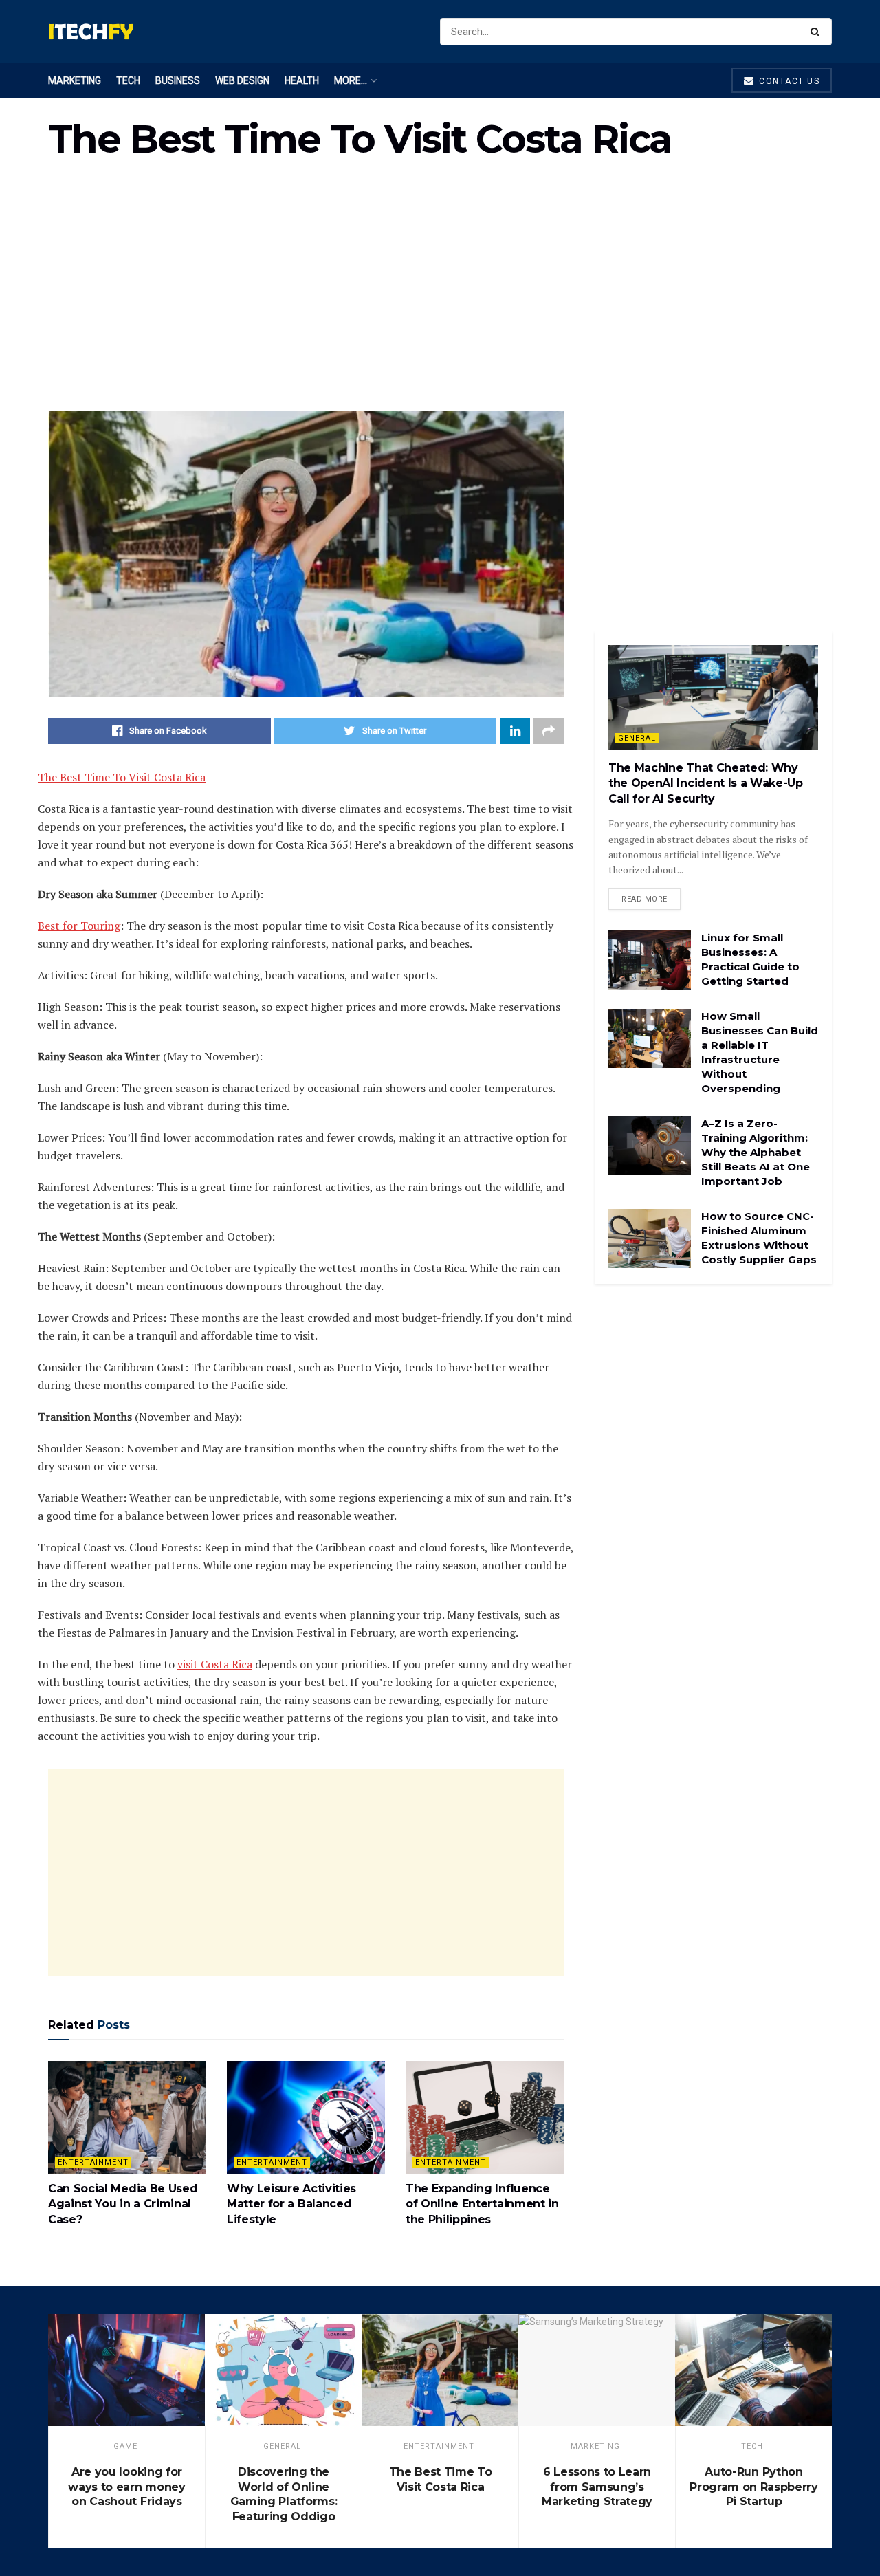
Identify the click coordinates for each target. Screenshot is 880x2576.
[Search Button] (818, 32)
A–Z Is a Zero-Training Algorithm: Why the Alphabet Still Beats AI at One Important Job (756, 1152)
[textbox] (306, 1256)
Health (302, 80)
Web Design (242, 80)
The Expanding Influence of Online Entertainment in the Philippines (482, 2204)
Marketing (75, 80)
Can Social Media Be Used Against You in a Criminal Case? (123, 2204)
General (637, 738)
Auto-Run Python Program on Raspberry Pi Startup (754, 2487)
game (125, 2446)
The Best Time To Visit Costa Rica (122, 777)
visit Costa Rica (215, 1664)
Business (178, 80)
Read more (645, 899)
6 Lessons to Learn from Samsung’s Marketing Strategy (597, 2487)
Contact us (788, 81)
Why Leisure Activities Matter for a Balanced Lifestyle (291, 2204)
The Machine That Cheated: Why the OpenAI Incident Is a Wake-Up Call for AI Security (706, 783)
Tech (128, 80)
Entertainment (93, 2162)
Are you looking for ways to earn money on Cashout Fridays (126, 2487)
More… (351, 80)
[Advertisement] (440, 294)
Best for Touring (79, 926)
